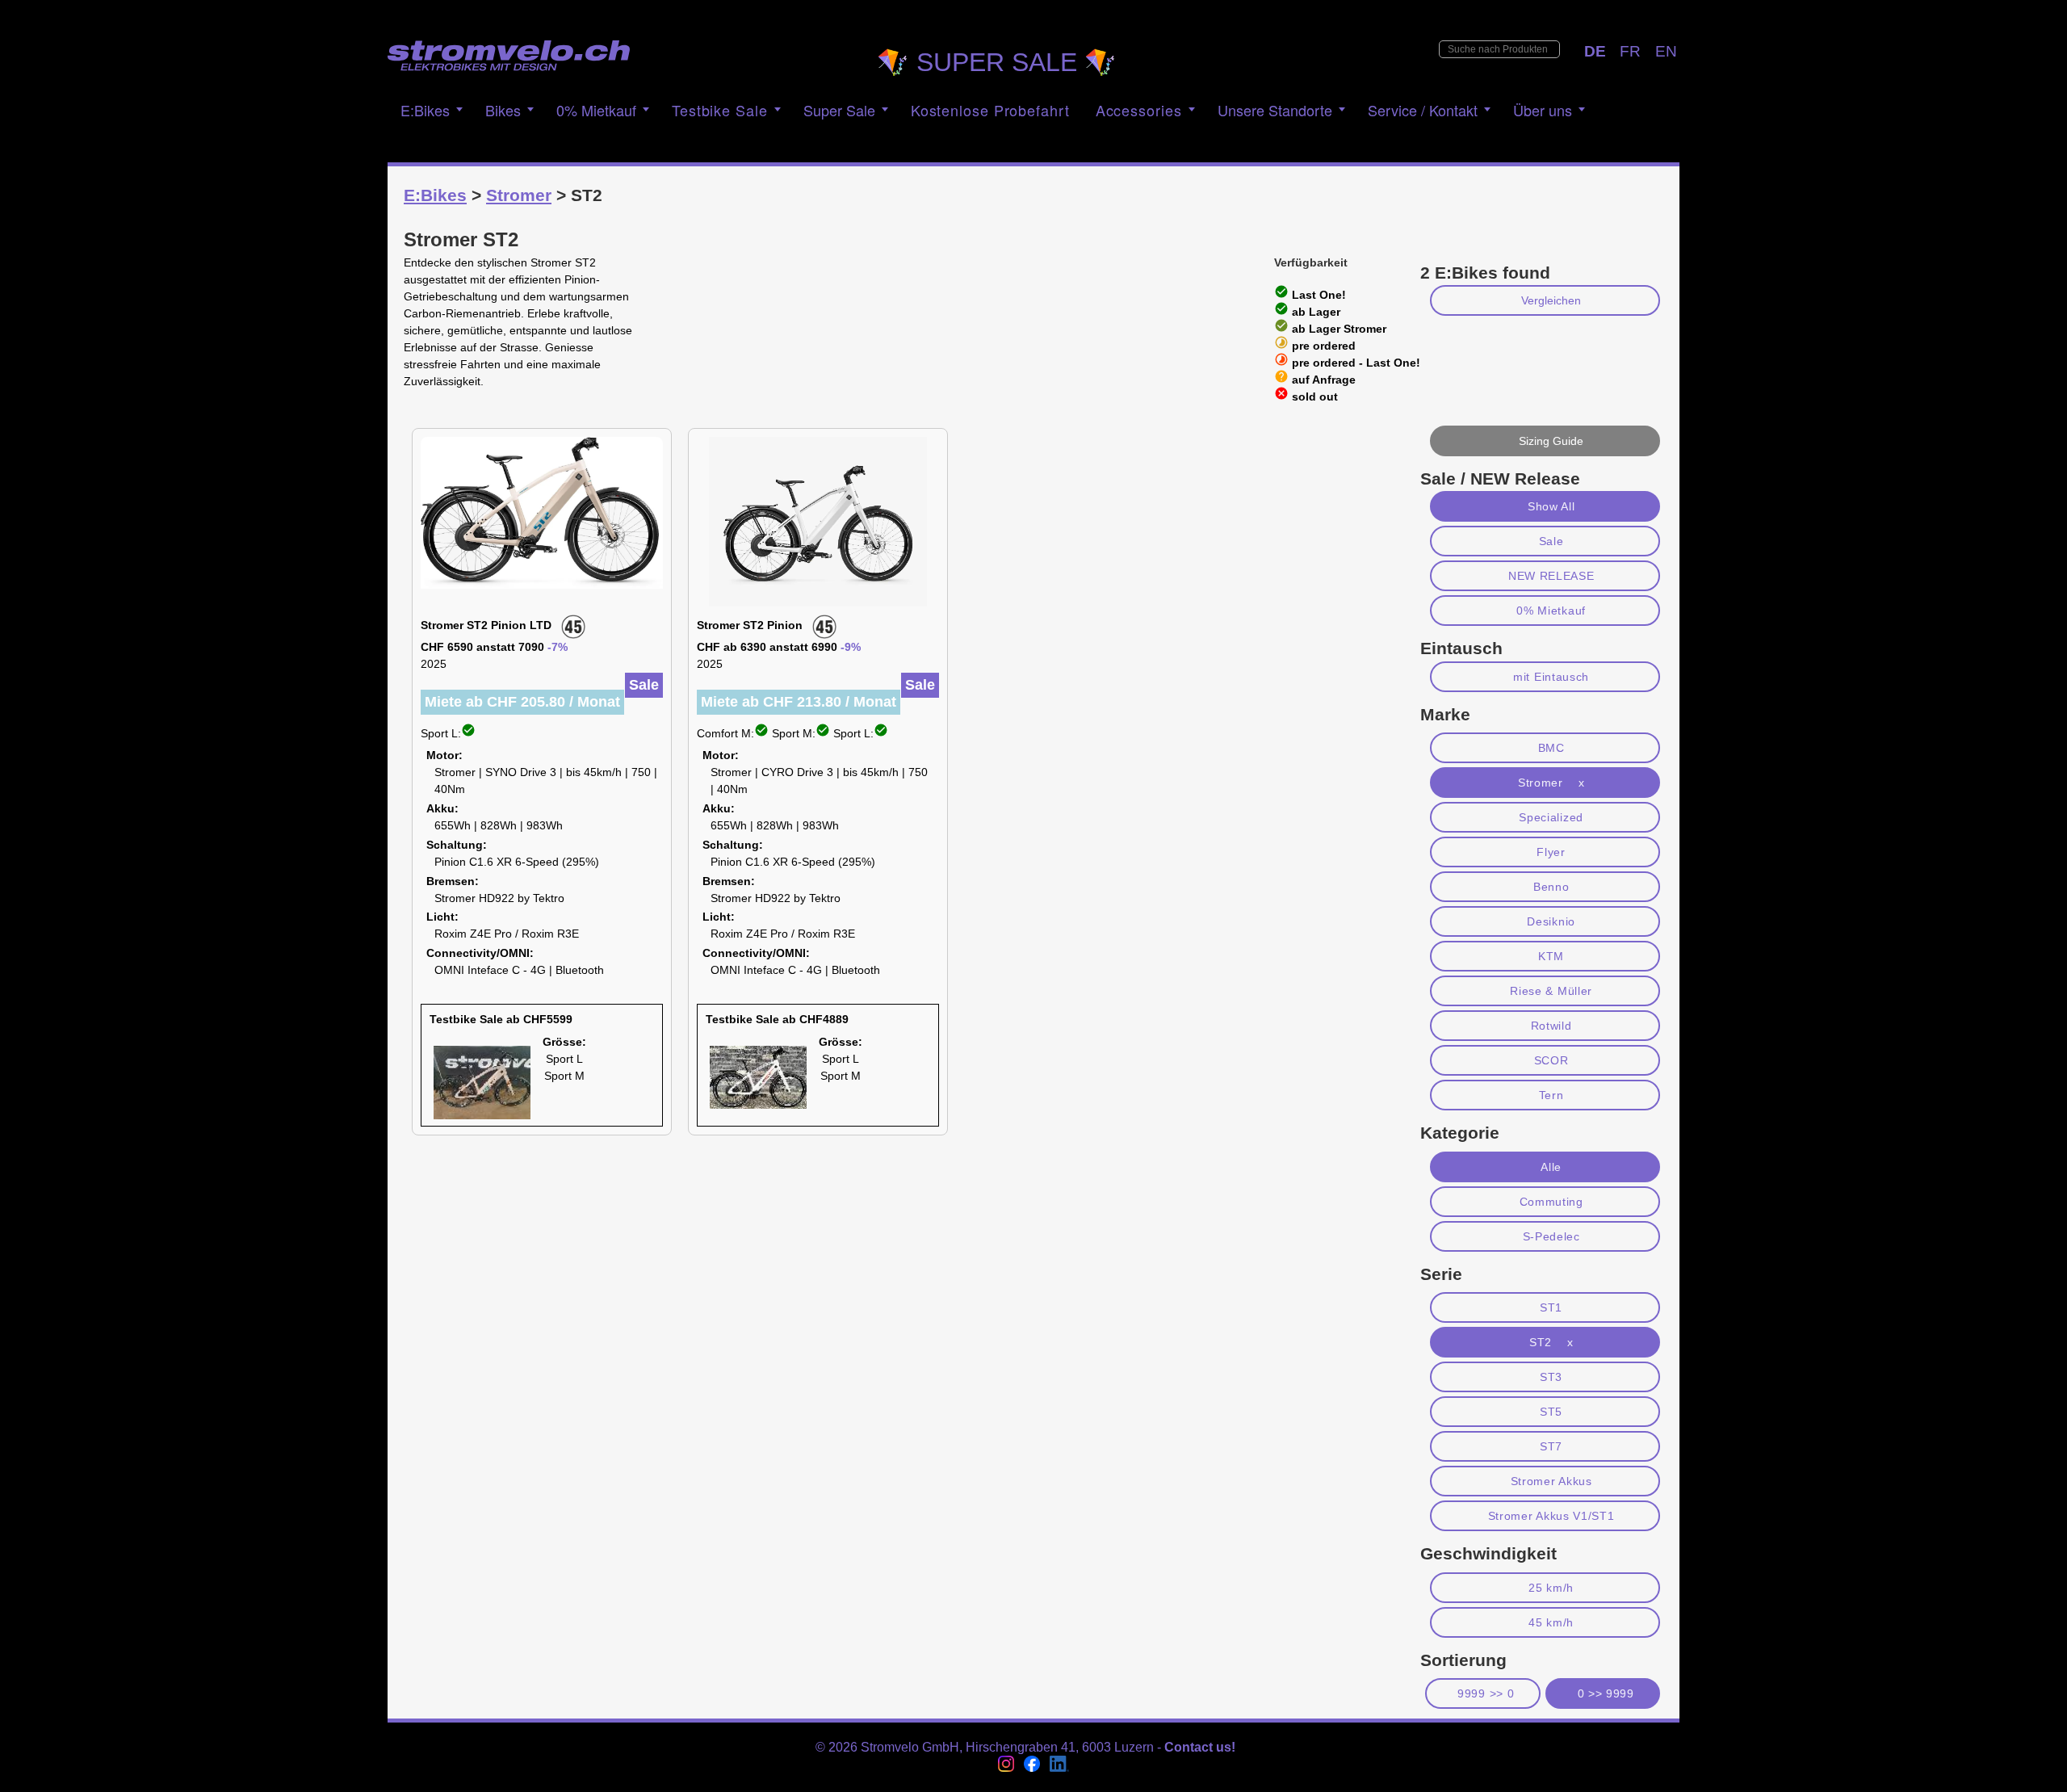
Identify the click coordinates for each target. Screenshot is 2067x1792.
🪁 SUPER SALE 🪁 (997, 62)
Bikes (503, 110)
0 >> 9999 (1606, 1693)
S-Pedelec (1551, 1236)
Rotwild (1551, 1026)
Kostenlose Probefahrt (990, 110)
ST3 (1551, 1377)
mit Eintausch (1551, 677)
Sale (1551, 541)
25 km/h (1551, 1588)
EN (1666, 51)
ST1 (1551, 1307)
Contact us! (1200, 1747)
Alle (1551, 1167)
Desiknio (1551, 921)
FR (1630, 51)
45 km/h (1551, 1622)
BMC (1551, 748)
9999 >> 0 (1486, 1693)
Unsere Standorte (1275, 110)
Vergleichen (1551, 300)
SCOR (1551, 1060)
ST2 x (1551, 1342)
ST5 (1551, 1412)
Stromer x (1551, 783)
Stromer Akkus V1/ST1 (1551, 1516)
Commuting (1551, 1202)
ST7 (1551, 1446)
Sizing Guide (1551, 441)
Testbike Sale (720, 110)
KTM (1551, 956)
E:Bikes (425, 110)
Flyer (1551, 852)
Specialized (1551, 817)
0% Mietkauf (1551, 611)
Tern (1551, 1095)
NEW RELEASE (1551, 576)
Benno (1551, 887)
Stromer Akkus (1551, 1481)
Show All (1551, 506)
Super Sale (839, 110)
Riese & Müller (1551, 991)
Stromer (519, 195)
